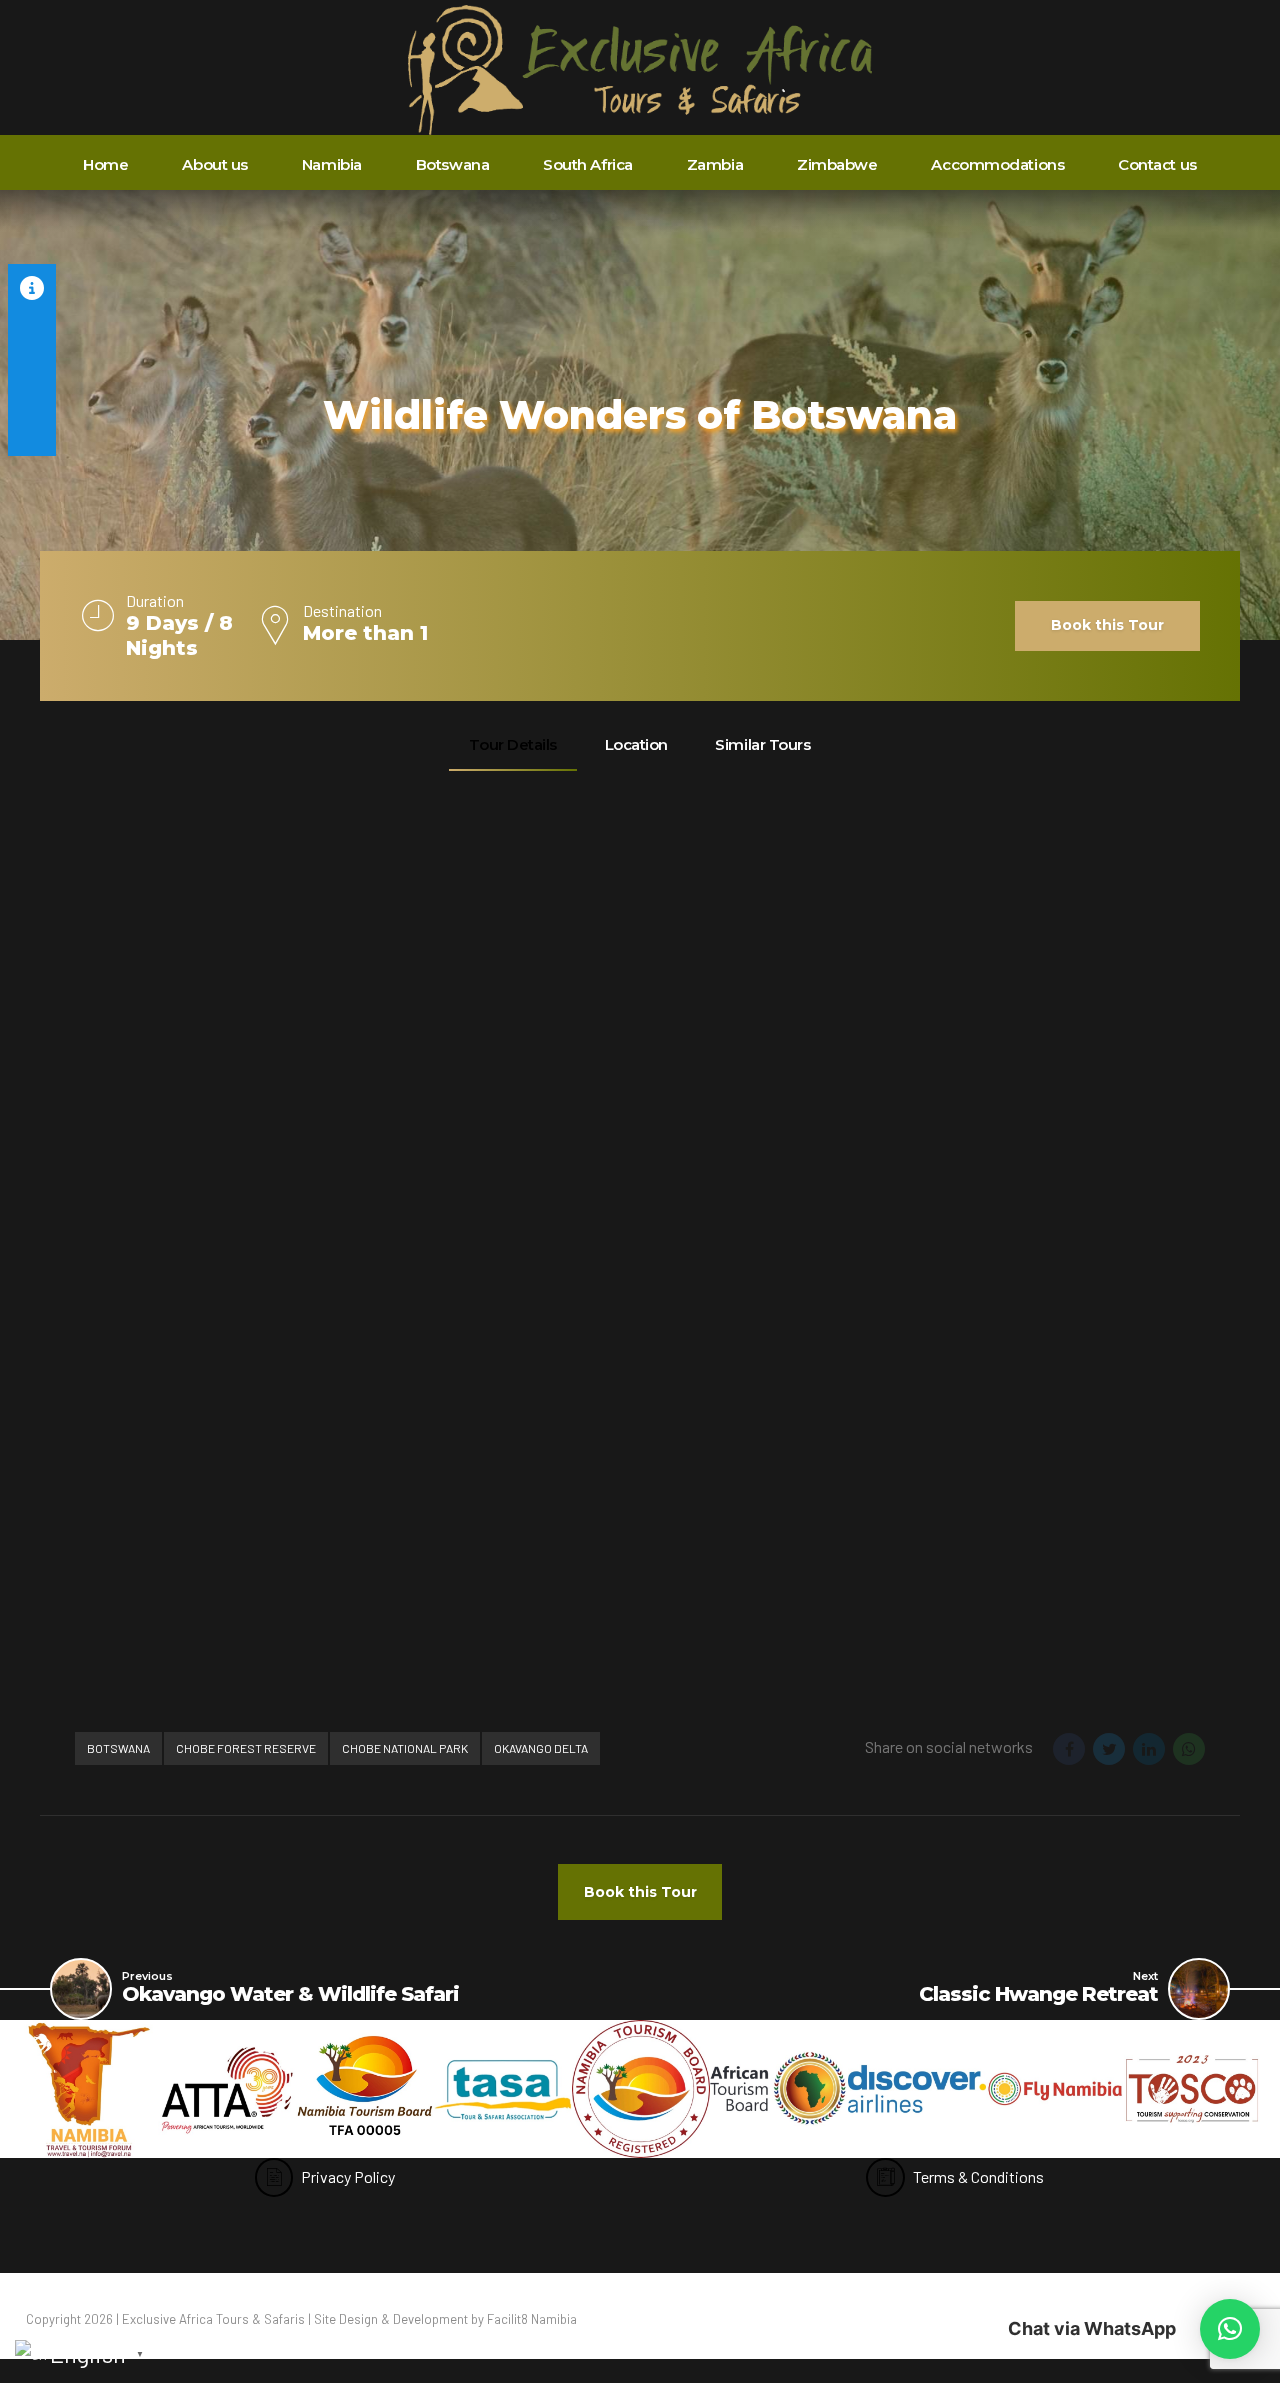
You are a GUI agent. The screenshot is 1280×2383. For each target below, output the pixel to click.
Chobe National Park (405, 1748)
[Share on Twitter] (1109, 1749)
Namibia (332, 164)
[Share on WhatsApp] (1189, 1749)
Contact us (1157, 164)
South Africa (588, 164)
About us (214, 164)
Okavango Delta (541, 1748)
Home (105, 164)
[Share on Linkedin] (1149, 1749)
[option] (89, 2089)
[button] (1230, 2329)
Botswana (452, 164)
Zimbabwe (837, 164)
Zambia (715, 164)
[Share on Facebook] (1069, 1749)
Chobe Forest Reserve (246, 1748)
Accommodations (997, 164)
